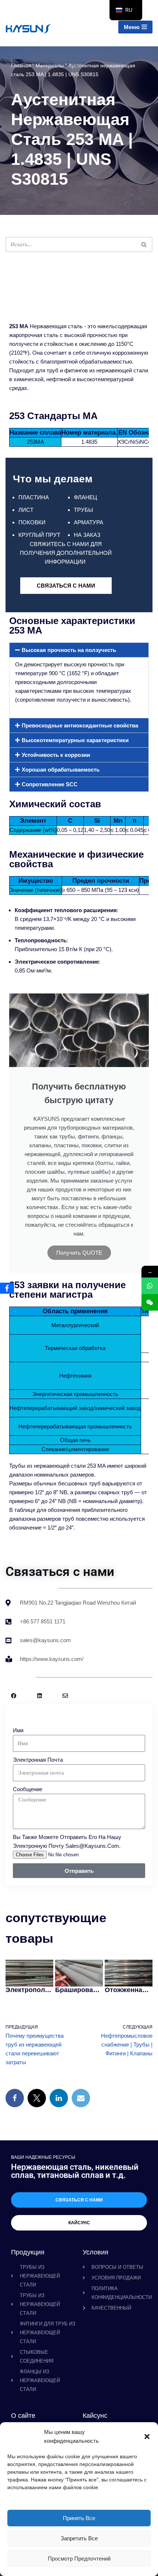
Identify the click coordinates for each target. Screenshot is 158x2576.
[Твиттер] (37, 2098)
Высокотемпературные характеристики (75, 740)
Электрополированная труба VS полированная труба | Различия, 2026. (29, 1990)
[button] (147, 2437)
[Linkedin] (39, 1696)
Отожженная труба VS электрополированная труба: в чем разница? (128, 1990)
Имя (18, 1730)
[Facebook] (14, 1696)
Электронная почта (38, 1760)
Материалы (50, 65)
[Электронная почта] (81, 2098)
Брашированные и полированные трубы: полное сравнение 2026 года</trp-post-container (79, 1990)
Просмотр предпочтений (79, 2559)
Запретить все (79, 2538)
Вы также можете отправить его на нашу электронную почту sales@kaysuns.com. (67, 1841)
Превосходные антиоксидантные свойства (80, 725)
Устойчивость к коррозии (56, 755)
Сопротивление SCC (50, 784)
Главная (21, 65)
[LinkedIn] (59, 2098)
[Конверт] (65, 1696)
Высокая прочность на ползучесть (69, 650)
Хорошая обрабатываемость (61, 770)
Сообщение (28, 1789)
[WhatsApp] (150, 1286)
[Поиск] (144, 245)
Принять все (79, 2518)
